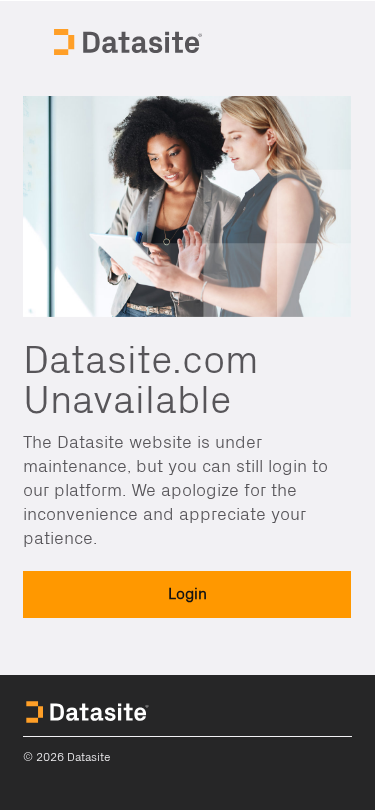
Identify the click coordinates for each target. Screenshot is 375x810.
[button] (187, 594)
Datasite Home (130, 40)
